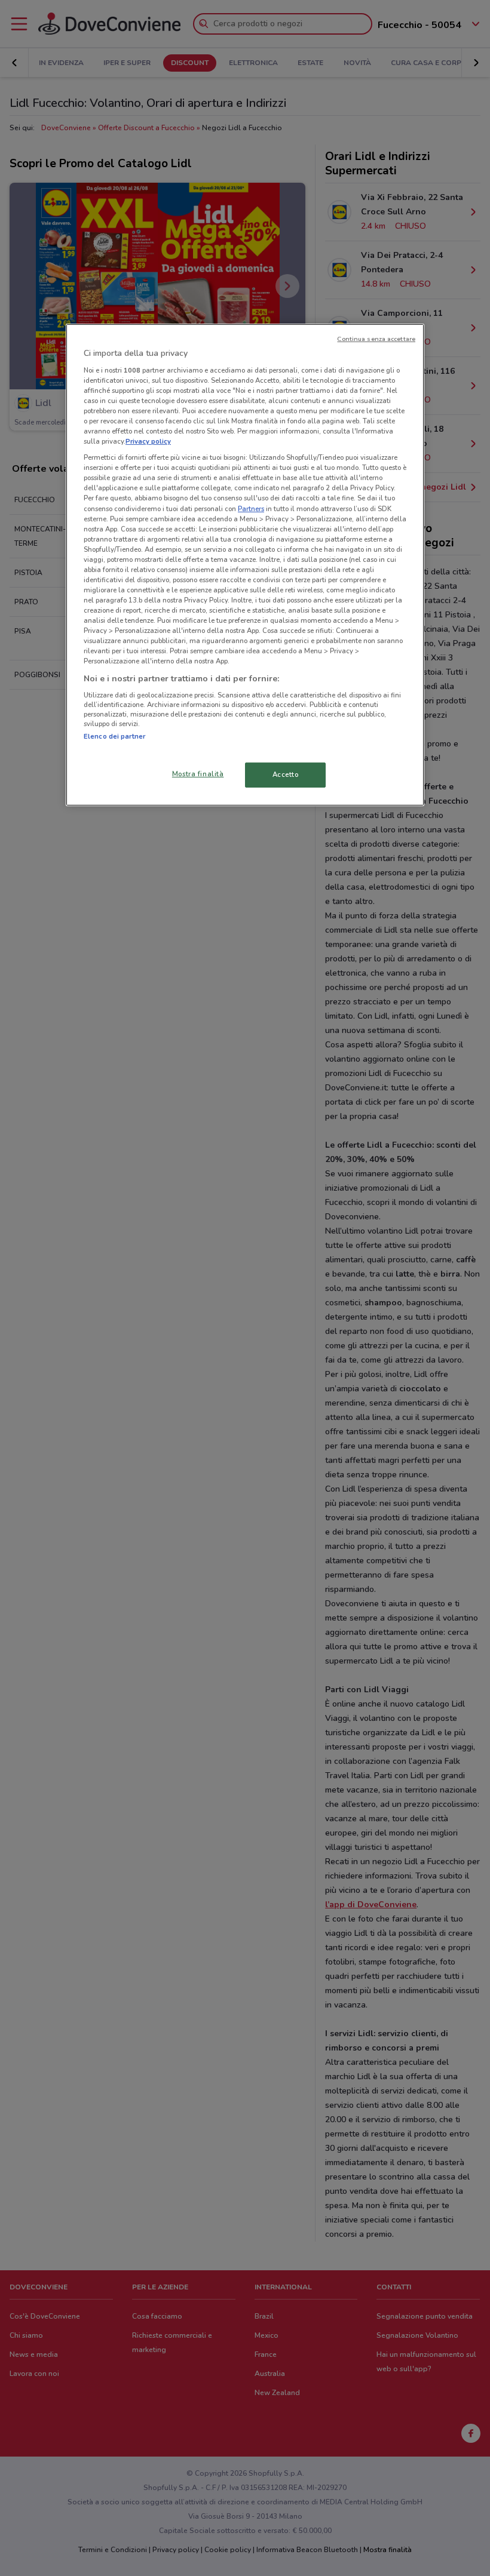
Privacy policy (148, 441)
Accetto (286, 774)
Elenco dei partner (114, 736)
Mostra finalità (198, 774)
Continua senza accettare (376, 339)
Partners (251, 508)
